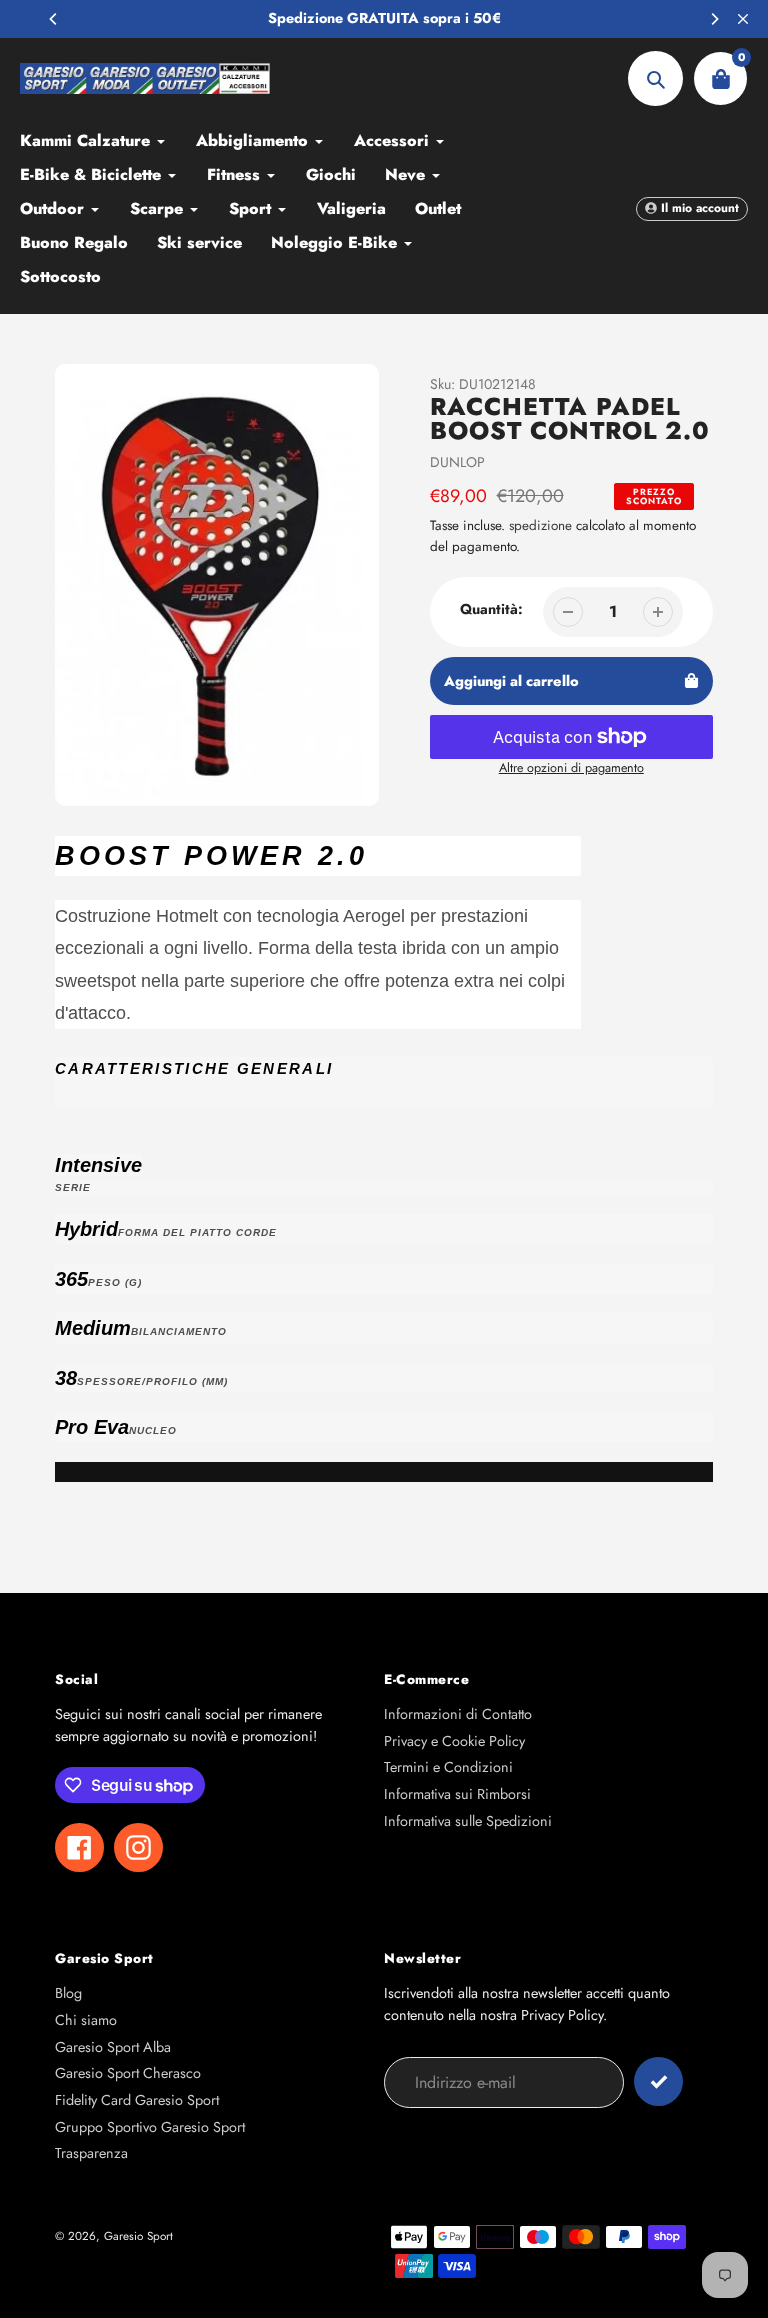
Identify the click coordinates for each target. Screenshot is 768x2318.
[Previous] (54, 19)
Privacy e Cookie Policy (454, 1741)
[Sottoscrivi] (658, 2081)
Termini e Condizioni (448, 1767)
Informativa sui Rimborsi (457, 1794)
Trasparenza (91, 2153)
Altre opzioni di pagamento (571, 768)
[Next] (714, 19)
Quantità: (491, 609)
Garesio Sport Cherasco (128, 2073)
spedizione (542, 525)
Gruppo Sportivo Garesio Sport (150, 2127)
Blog (68, 1993)
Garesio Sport (138, 2235)
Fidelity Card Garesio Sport (137, 2100)
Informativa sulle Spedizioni (468, 1821)
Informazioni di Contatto (458, 1714)
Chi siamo (86, 2020)
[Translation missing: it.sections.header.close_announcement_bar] (743, 19)
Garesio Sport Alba (113, 2047)
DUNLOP (457, 462)
